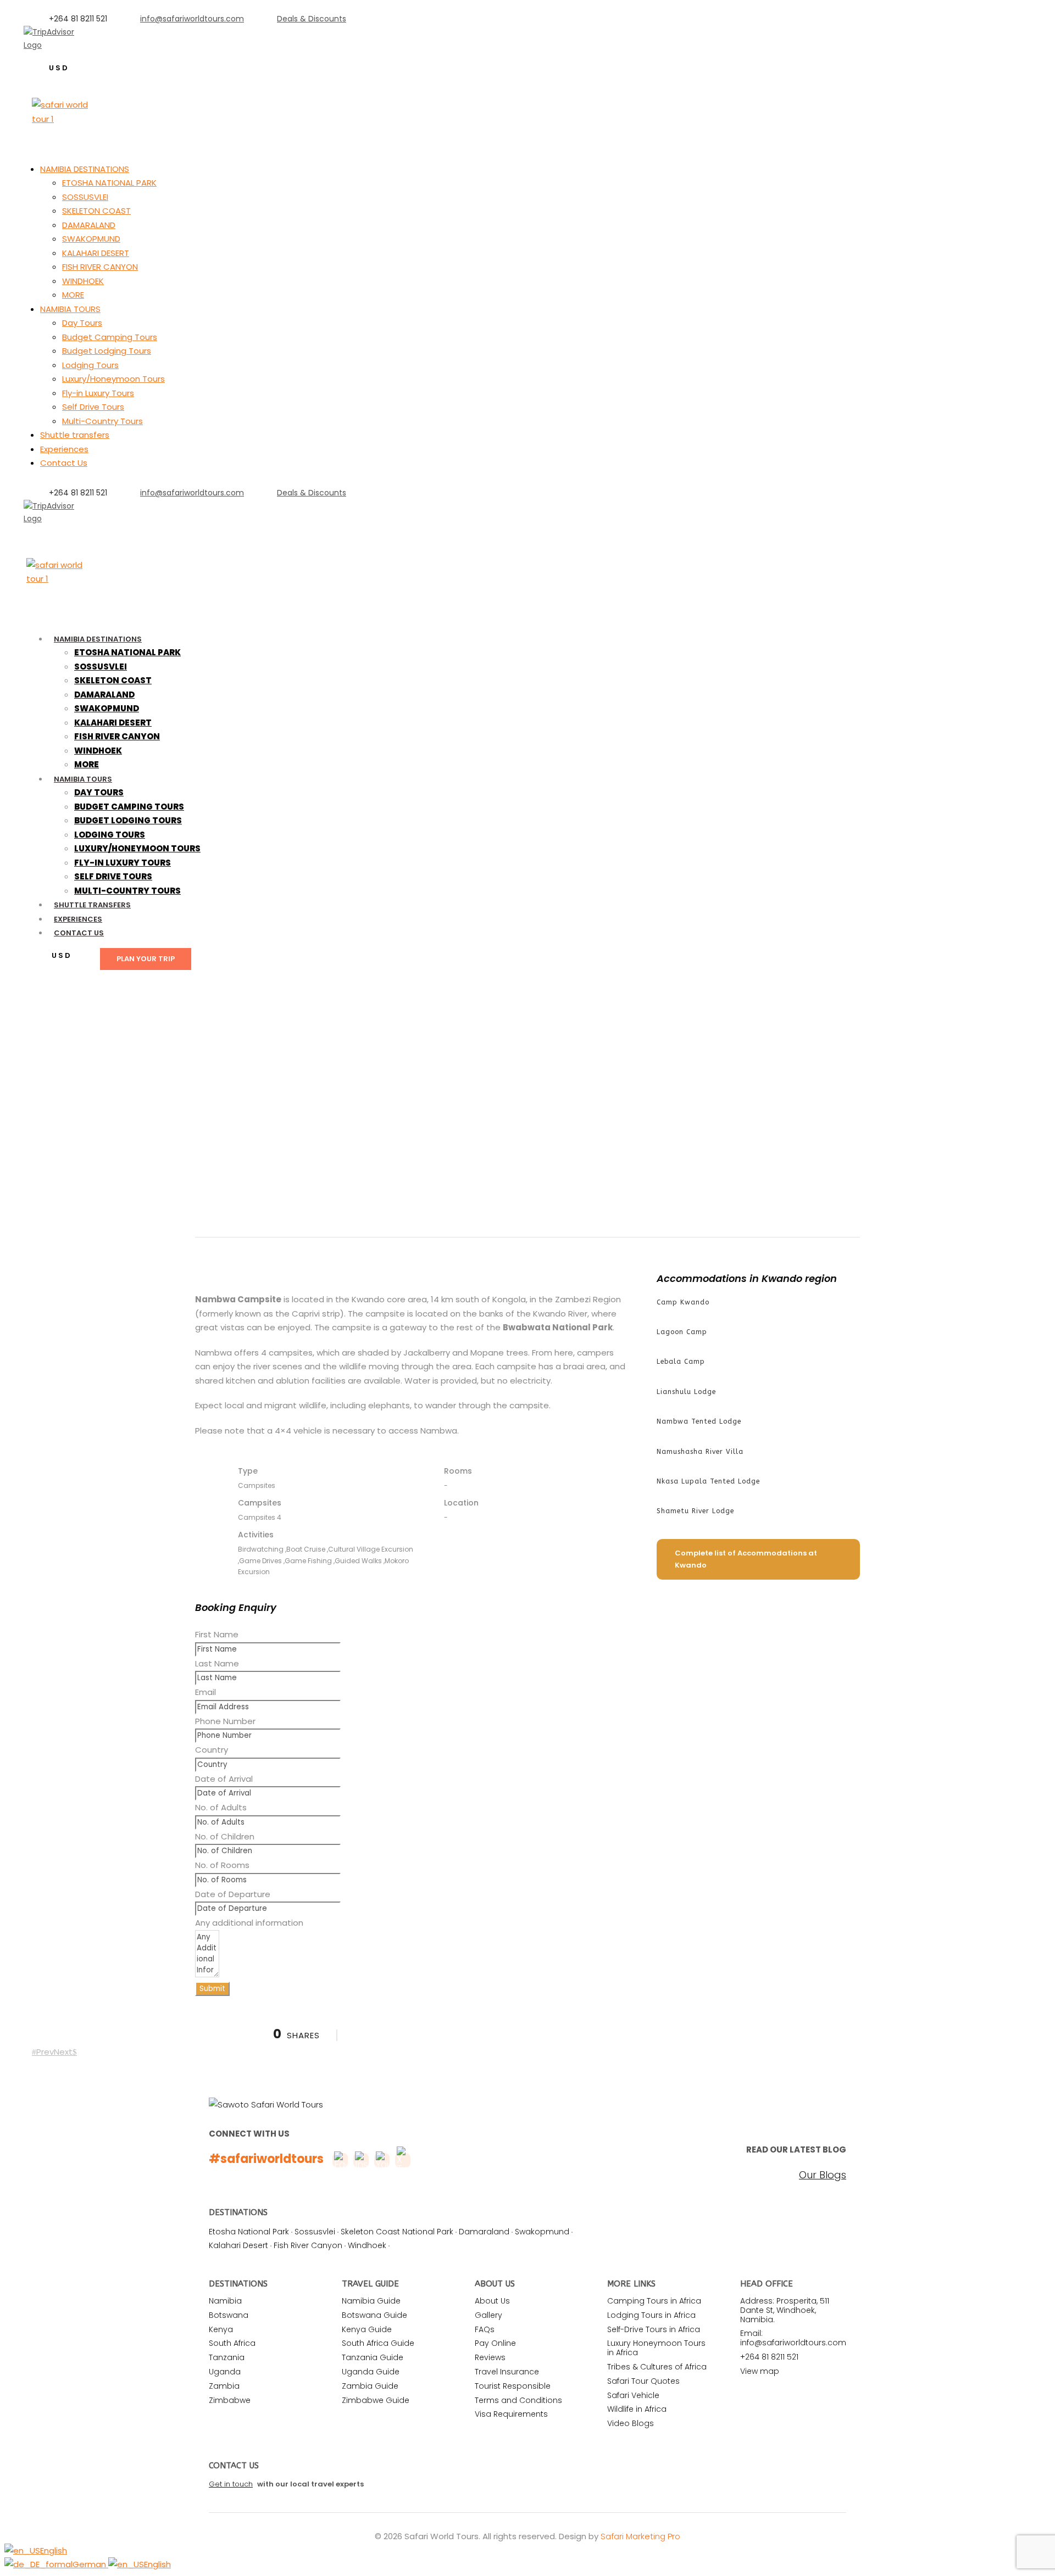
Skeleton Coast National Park (397, 2232)
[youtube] (73, 532)
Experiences (64, 449)
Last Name (217, 1663)
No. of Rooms (222, 1865)
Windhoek (367, 2245)
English (54, 2550)
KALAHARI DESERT (96, 253)
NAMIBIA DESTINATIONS (85, 169)
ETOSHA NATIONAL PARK (109, 183)
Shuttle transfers (75, 435)
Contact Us (64, 463)
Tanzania (227, 2357)
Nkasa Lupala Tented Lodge (708, 1481)
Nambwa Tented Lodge (699, 1421)
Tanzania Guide (373, 2357)
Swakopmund (542, 2232)
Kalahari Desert (238, 2245)
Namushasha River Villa (700, 1452)
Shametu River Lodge (695, 1511)
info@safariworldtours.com (192, 19)
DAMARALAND (89, 225)
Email (206, 1692)
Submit (212, 1989)
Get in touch (231, 2484)
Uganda (225, 2372)
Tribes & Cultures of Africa (657, 2367)
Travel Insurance (507, 2372)
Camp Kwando (683, 1302)
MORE (73, 295)
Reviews (490, 2357)
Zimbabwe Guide (376, 2400)
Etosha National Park (249, 2232)
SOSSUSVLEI (85, 197)
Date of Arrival (224, 1779)
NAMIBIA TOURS (70, 309)
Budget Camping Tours (110, 337)
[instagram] (91, 58)
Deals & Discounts (312, 19)
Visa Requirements (511, 2414)
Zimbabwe (230, 2400)
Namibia (225, 2301)
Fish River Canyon (308, 2245)
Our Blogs (823, 2175)
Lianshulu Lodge (686, 1392)
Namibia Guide (371, 2301)
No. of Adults (221, 1807)
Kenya (221, 2329)
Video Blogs (631, 2423)
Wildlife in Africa (637, 2409)
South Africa (232, 2343)
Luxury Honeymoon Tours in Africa (656, 2348)
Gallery (488, 2315)
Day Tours (82, 323)
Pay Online (495, 2343)
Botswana (229, 2315)
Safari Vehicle (633, 2395)
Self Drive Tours (93, 407)
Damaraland (484, 2232)
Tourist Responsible (513, 2386)
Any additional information (249, 1923)
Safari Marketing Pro (640, 2536)
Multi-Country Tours (102, 421)
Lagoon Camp (682, 1332)
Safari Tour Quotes (643, 2381)
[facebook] (38, 532)
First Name (217, 1634)
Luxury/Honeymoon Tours (113, 379)
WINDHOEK (83, 281)
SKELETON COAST (96, 211)
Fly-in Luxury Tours (98, 393)
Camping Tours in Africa (654, 2301)
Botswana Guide (374, 2315)
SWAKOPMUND (91, 239)
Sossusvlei (315, 2232)
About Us (492, 2301)
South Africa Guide (378, 2343)
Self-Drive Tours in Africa (654, 2329)
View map (760, 2371)
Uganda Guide (371, 2372)
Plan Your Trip (146, 959)
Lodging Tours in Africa (651, 2315)
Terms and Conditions (518, 2400)
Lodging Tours (90, 365)
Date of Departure (233, 1894)
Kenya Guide (367, 2329)
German (90, 2564)
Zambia (224, 2386)
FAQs (485, 2329)
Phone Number (225, 1721)
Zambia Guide (370, 2386)
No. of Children (225, 1836)
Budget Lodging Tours (107, 351)
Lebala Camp (681, 1362)
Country (212, 1750)
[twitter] (56, 532)
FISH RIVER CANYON (100, 267)
